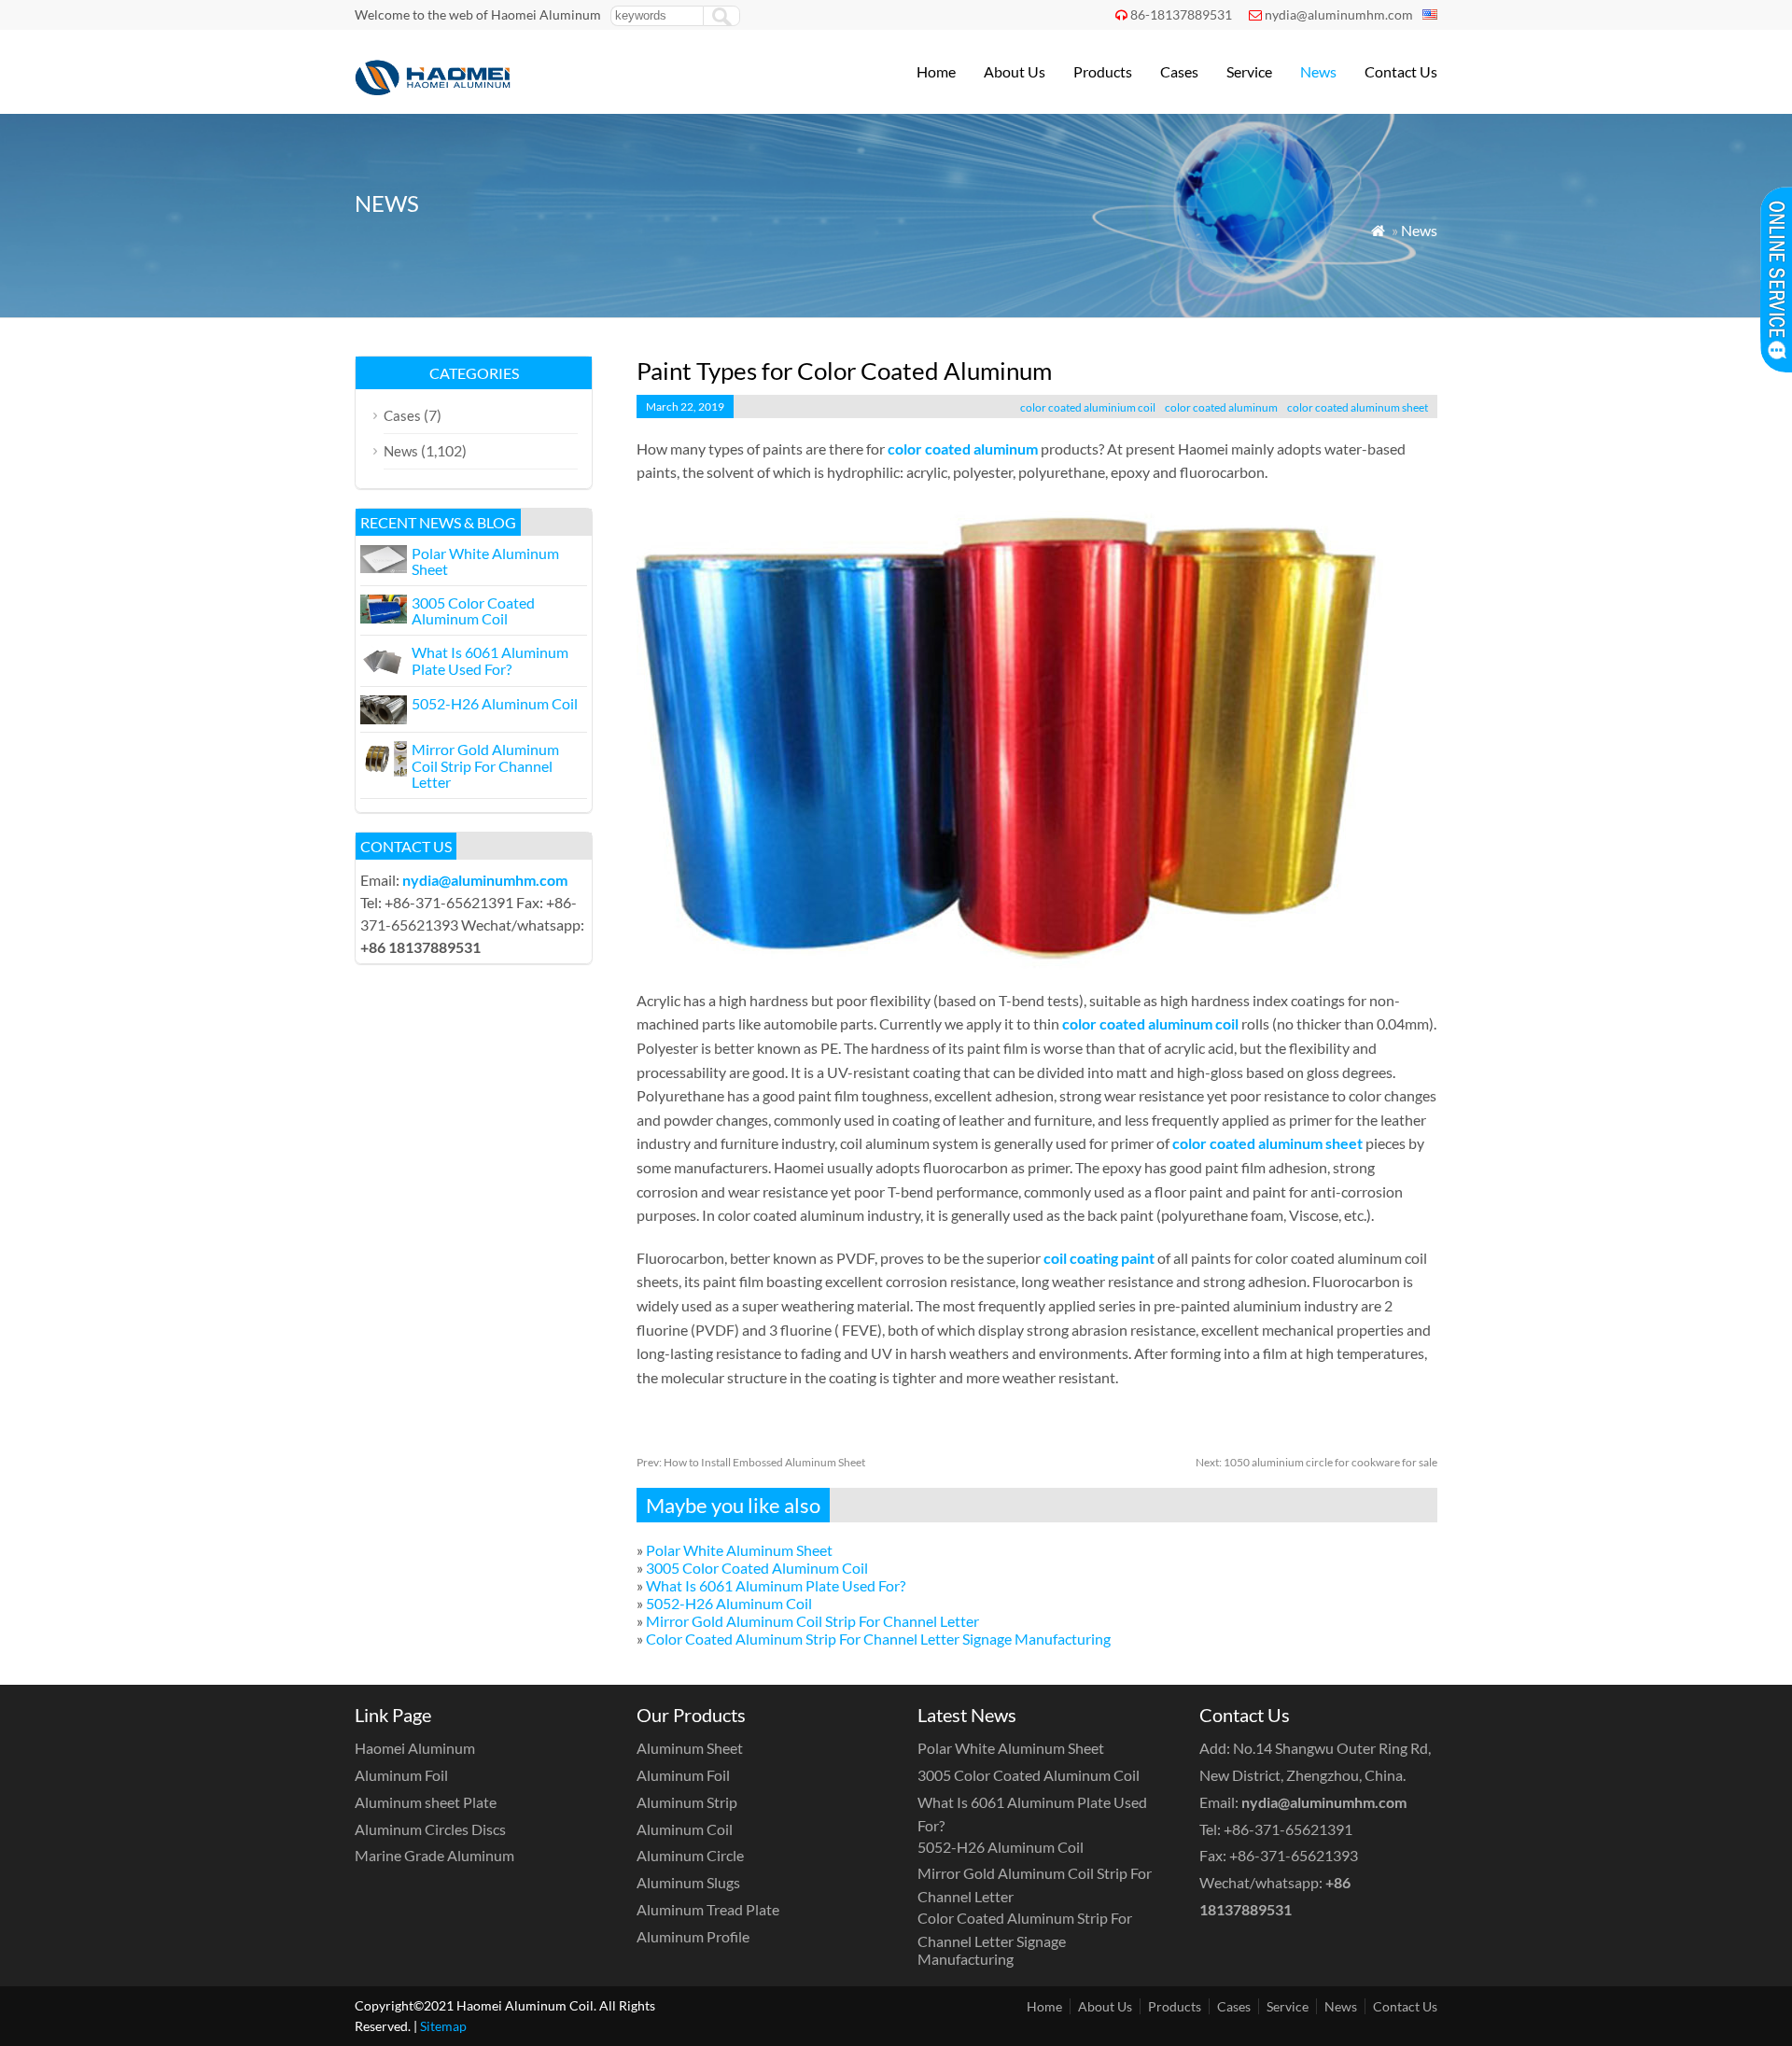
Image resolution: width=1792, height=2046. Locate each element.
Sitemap (443, 2026)
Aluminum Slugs (688, 1882)
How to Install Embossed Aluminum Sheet (751, 1462)
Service (1249, 71)
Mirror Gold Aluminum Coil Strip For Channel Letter (812, 1621)
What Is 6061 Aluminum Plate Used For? (776, 1585)
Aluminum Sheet (690, 1748)
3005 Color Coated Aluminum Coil (757, 1568)
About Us (1015, 71)
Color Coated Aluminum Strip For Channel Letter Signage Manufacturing (878, 1639)
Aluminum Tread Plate (708, 1909)
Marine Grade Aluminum (434, 1855)
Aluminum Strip (687, 1802)
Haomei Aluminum (415, 1748)
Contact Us (1401, 71)
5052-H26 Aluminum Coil (729, 1603)
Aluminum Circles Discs (430, 1829)
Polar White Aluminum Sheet (739, 1550)
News (1318, 71)
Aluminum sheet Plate (426, 1802)
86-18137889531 (1181, 14)
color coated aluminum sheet (1358, 407)
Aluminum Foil (401, 1775)
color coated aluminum (1221, 407)
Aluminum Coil (685, 1829)
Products (1103, 71)
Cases (1179, 71)
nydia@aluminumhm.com (1339, 14)
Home (936, 71)
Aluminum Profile (693, 1936)
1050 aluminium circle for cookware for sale (1316, 1462)
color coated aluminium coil (1088, 407)
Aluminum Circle (690, 1855)
